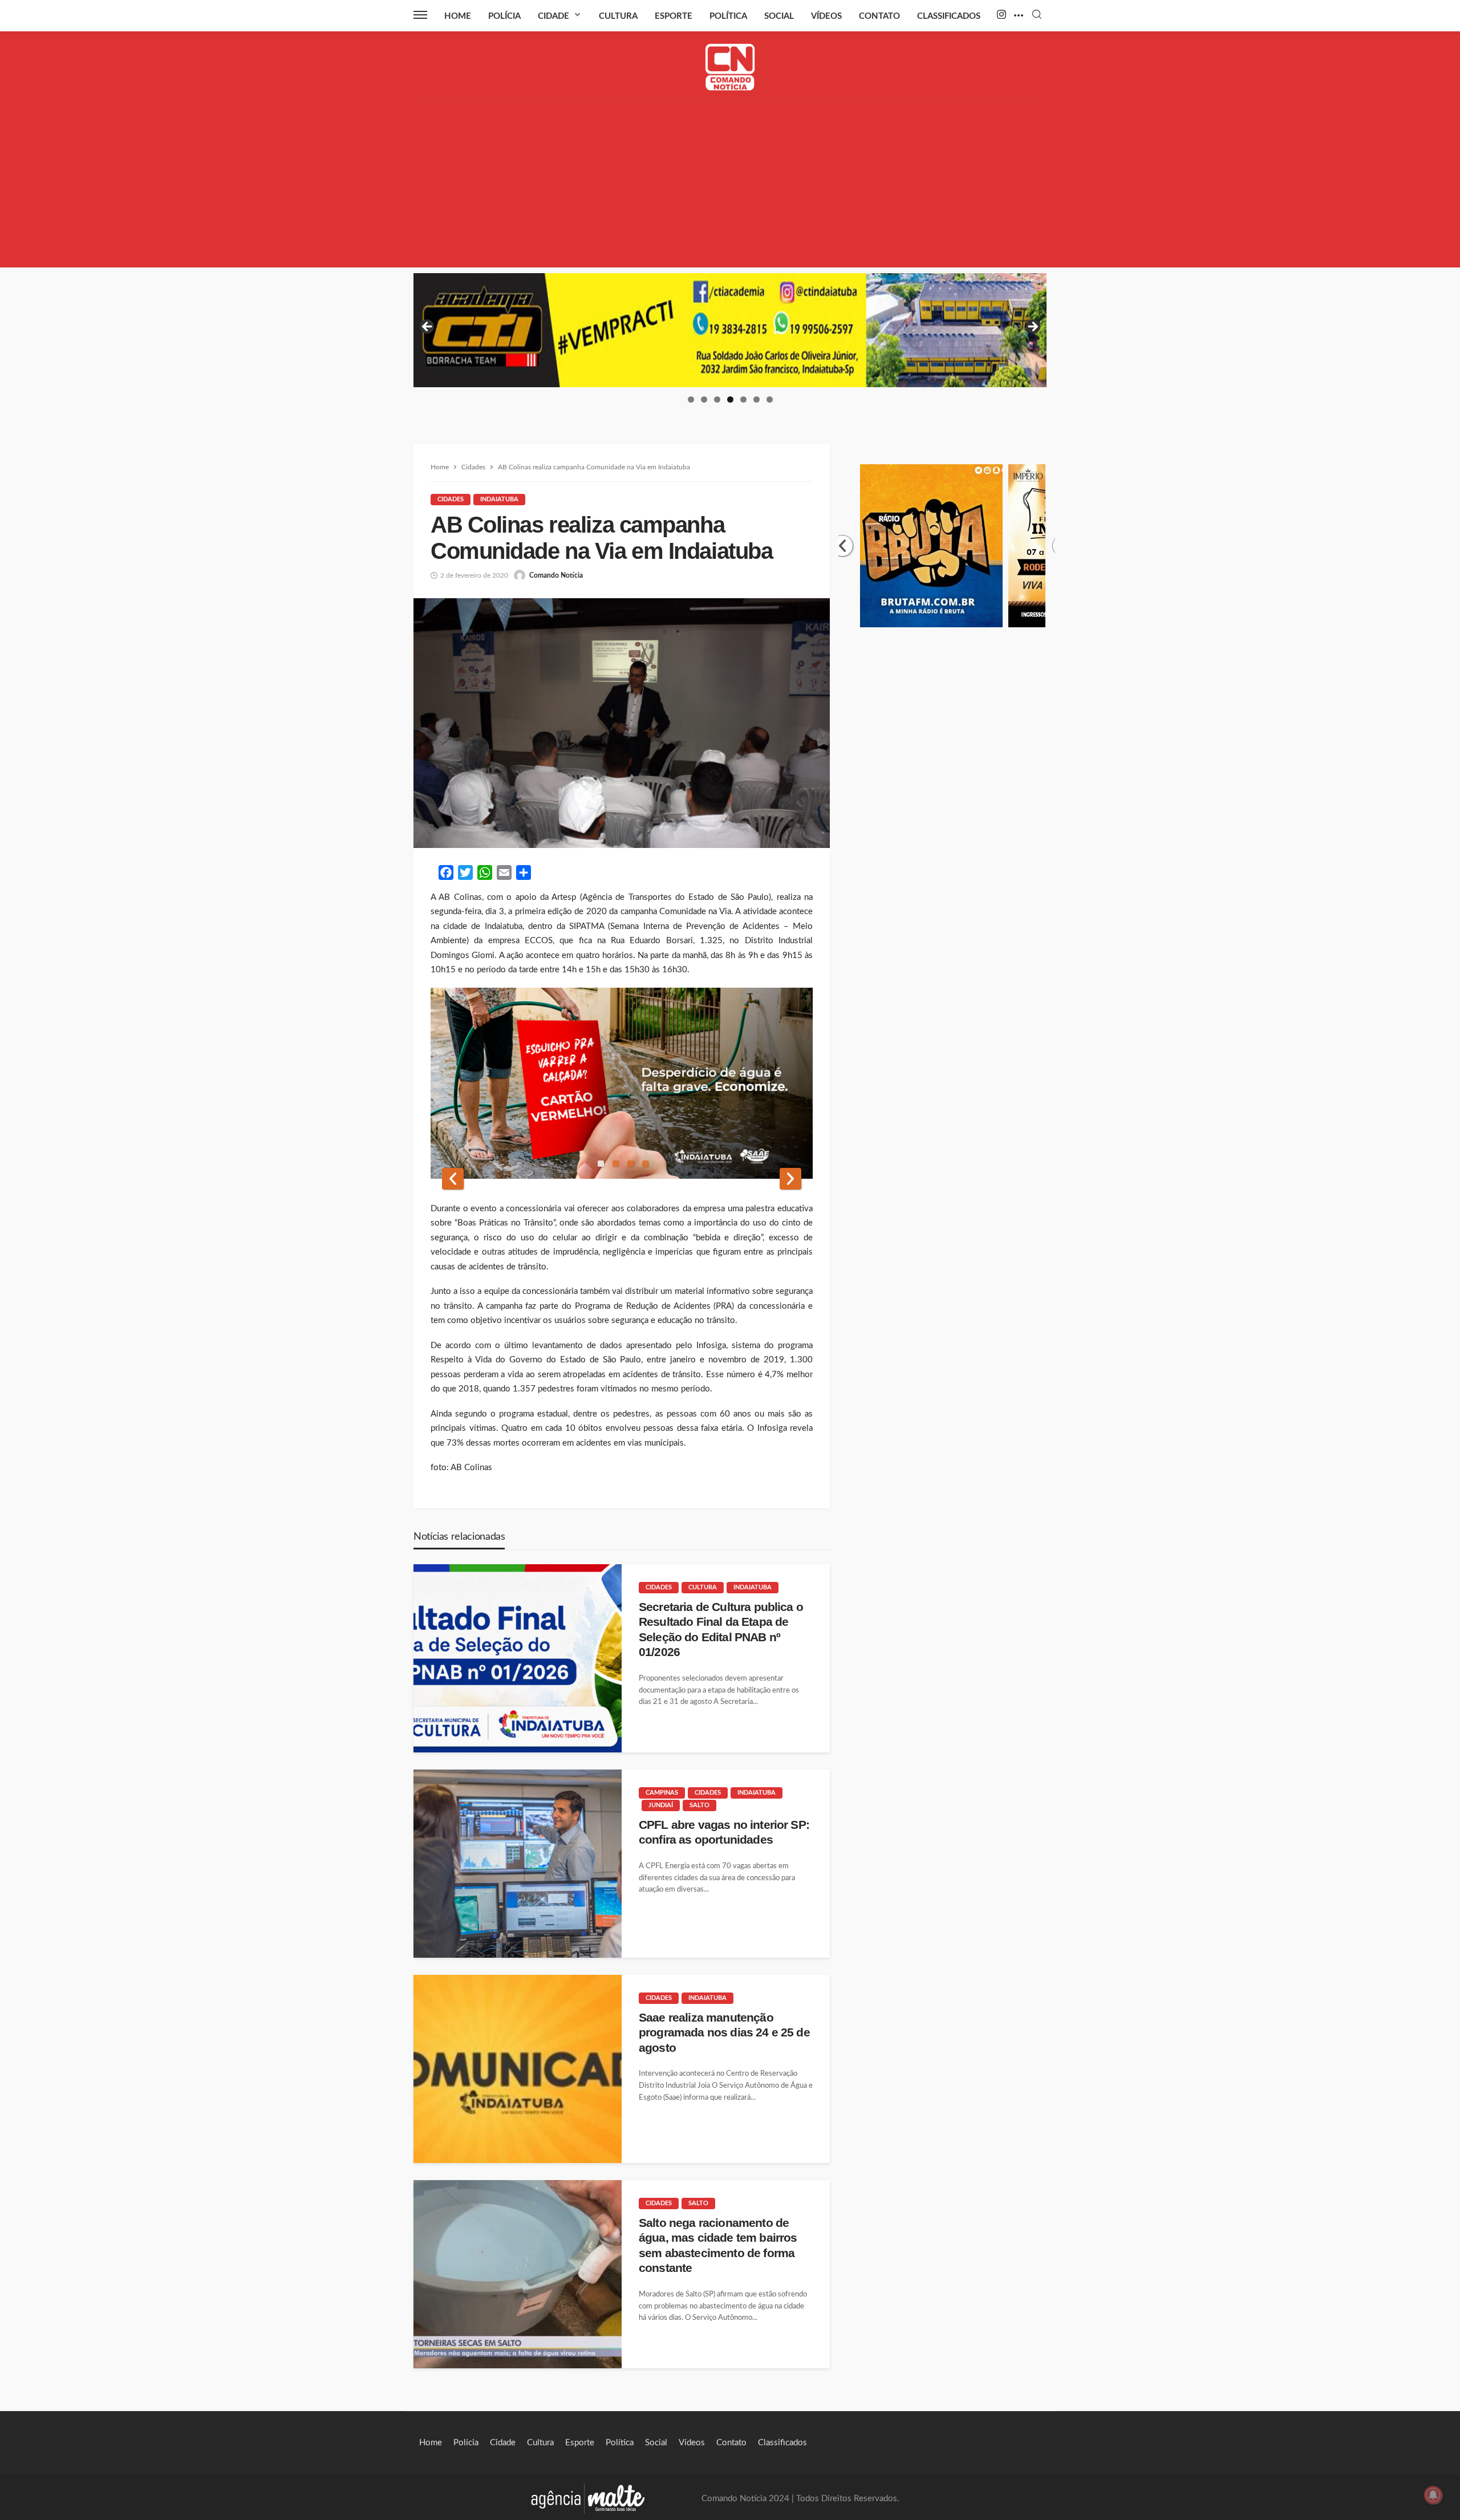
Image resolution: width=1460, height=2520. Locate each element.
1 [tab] (691, 399)
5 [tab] (743, 399)
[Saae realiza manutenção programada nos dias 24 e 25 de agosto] (518, 2069)
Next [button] (1032, 327)
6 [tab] (757, 399)
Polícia (504, 16)
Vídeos (826, 16)
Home (458, 16)
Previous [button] (428, 327)
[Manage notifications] (1433, 2495)
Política (728, 16)
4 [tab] (730, 399)
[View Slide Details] (730, 330)
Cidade (553, 16)
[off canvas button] (420, 15)
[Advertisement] (730, 188)
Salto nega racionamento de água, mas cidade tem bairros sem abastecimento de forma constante (718, 2245)
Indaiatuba (499, 499)
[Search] (1037, 15)
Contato (879, 16)
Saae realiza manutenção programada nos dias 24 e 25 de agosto (724, 2032)
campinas (662, 1793)
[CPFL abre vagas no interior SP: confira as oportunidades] (518, 1864)
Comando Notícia (556, 575)
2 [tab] (704, 399)
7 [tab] (770, 399)
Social (779, 16)
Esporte (674, 16)
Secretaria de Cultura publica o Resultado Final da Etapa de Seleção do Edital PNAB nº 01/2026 (721, 1629)
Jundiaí (661, 1805)
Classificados (949, 16)
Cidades (451, 499)
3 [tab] (717, 399)
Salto (699, 1805)
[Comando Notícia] (730, 67)
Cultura (618, 16)
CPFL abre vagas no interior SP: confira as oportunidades (724, 1832)
